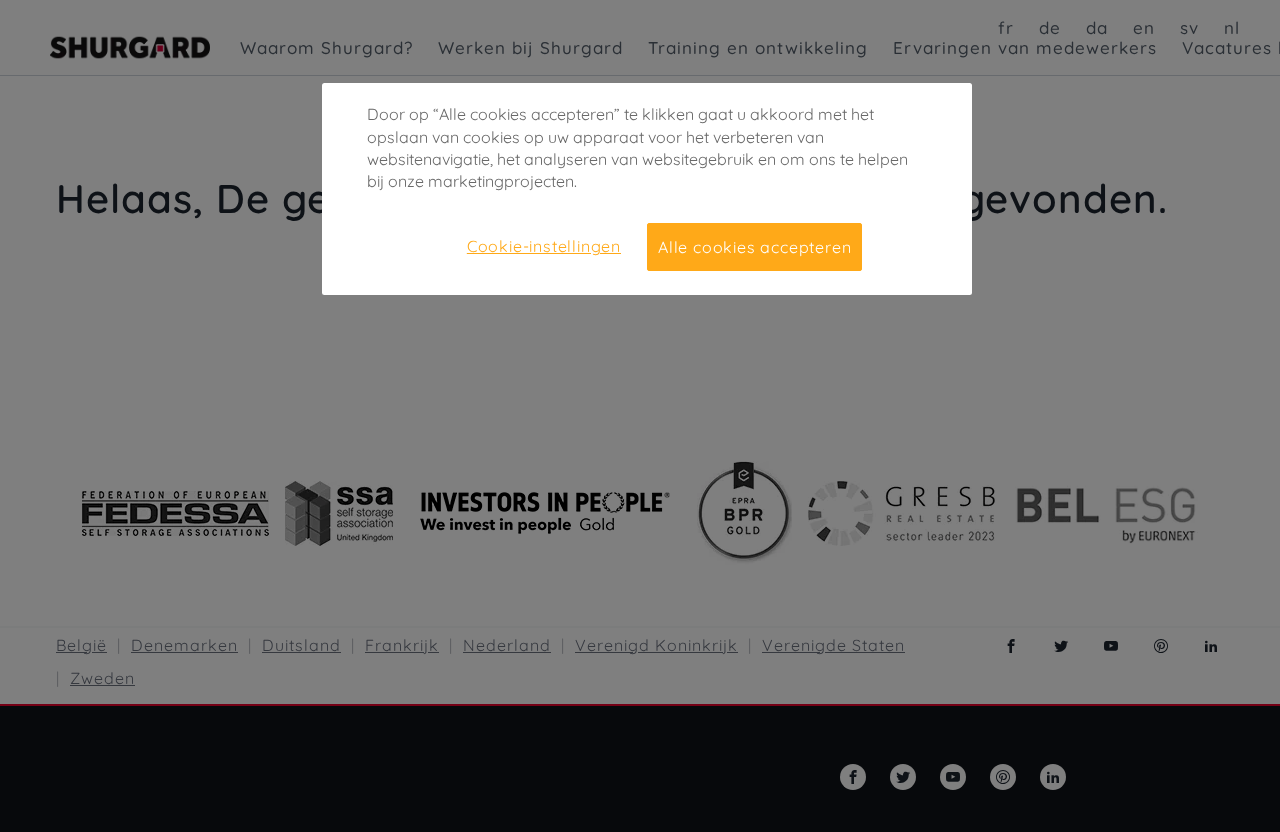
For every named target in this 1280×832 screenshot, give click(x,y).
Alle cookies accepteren (754, 247)
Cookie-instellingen (544, 246)
